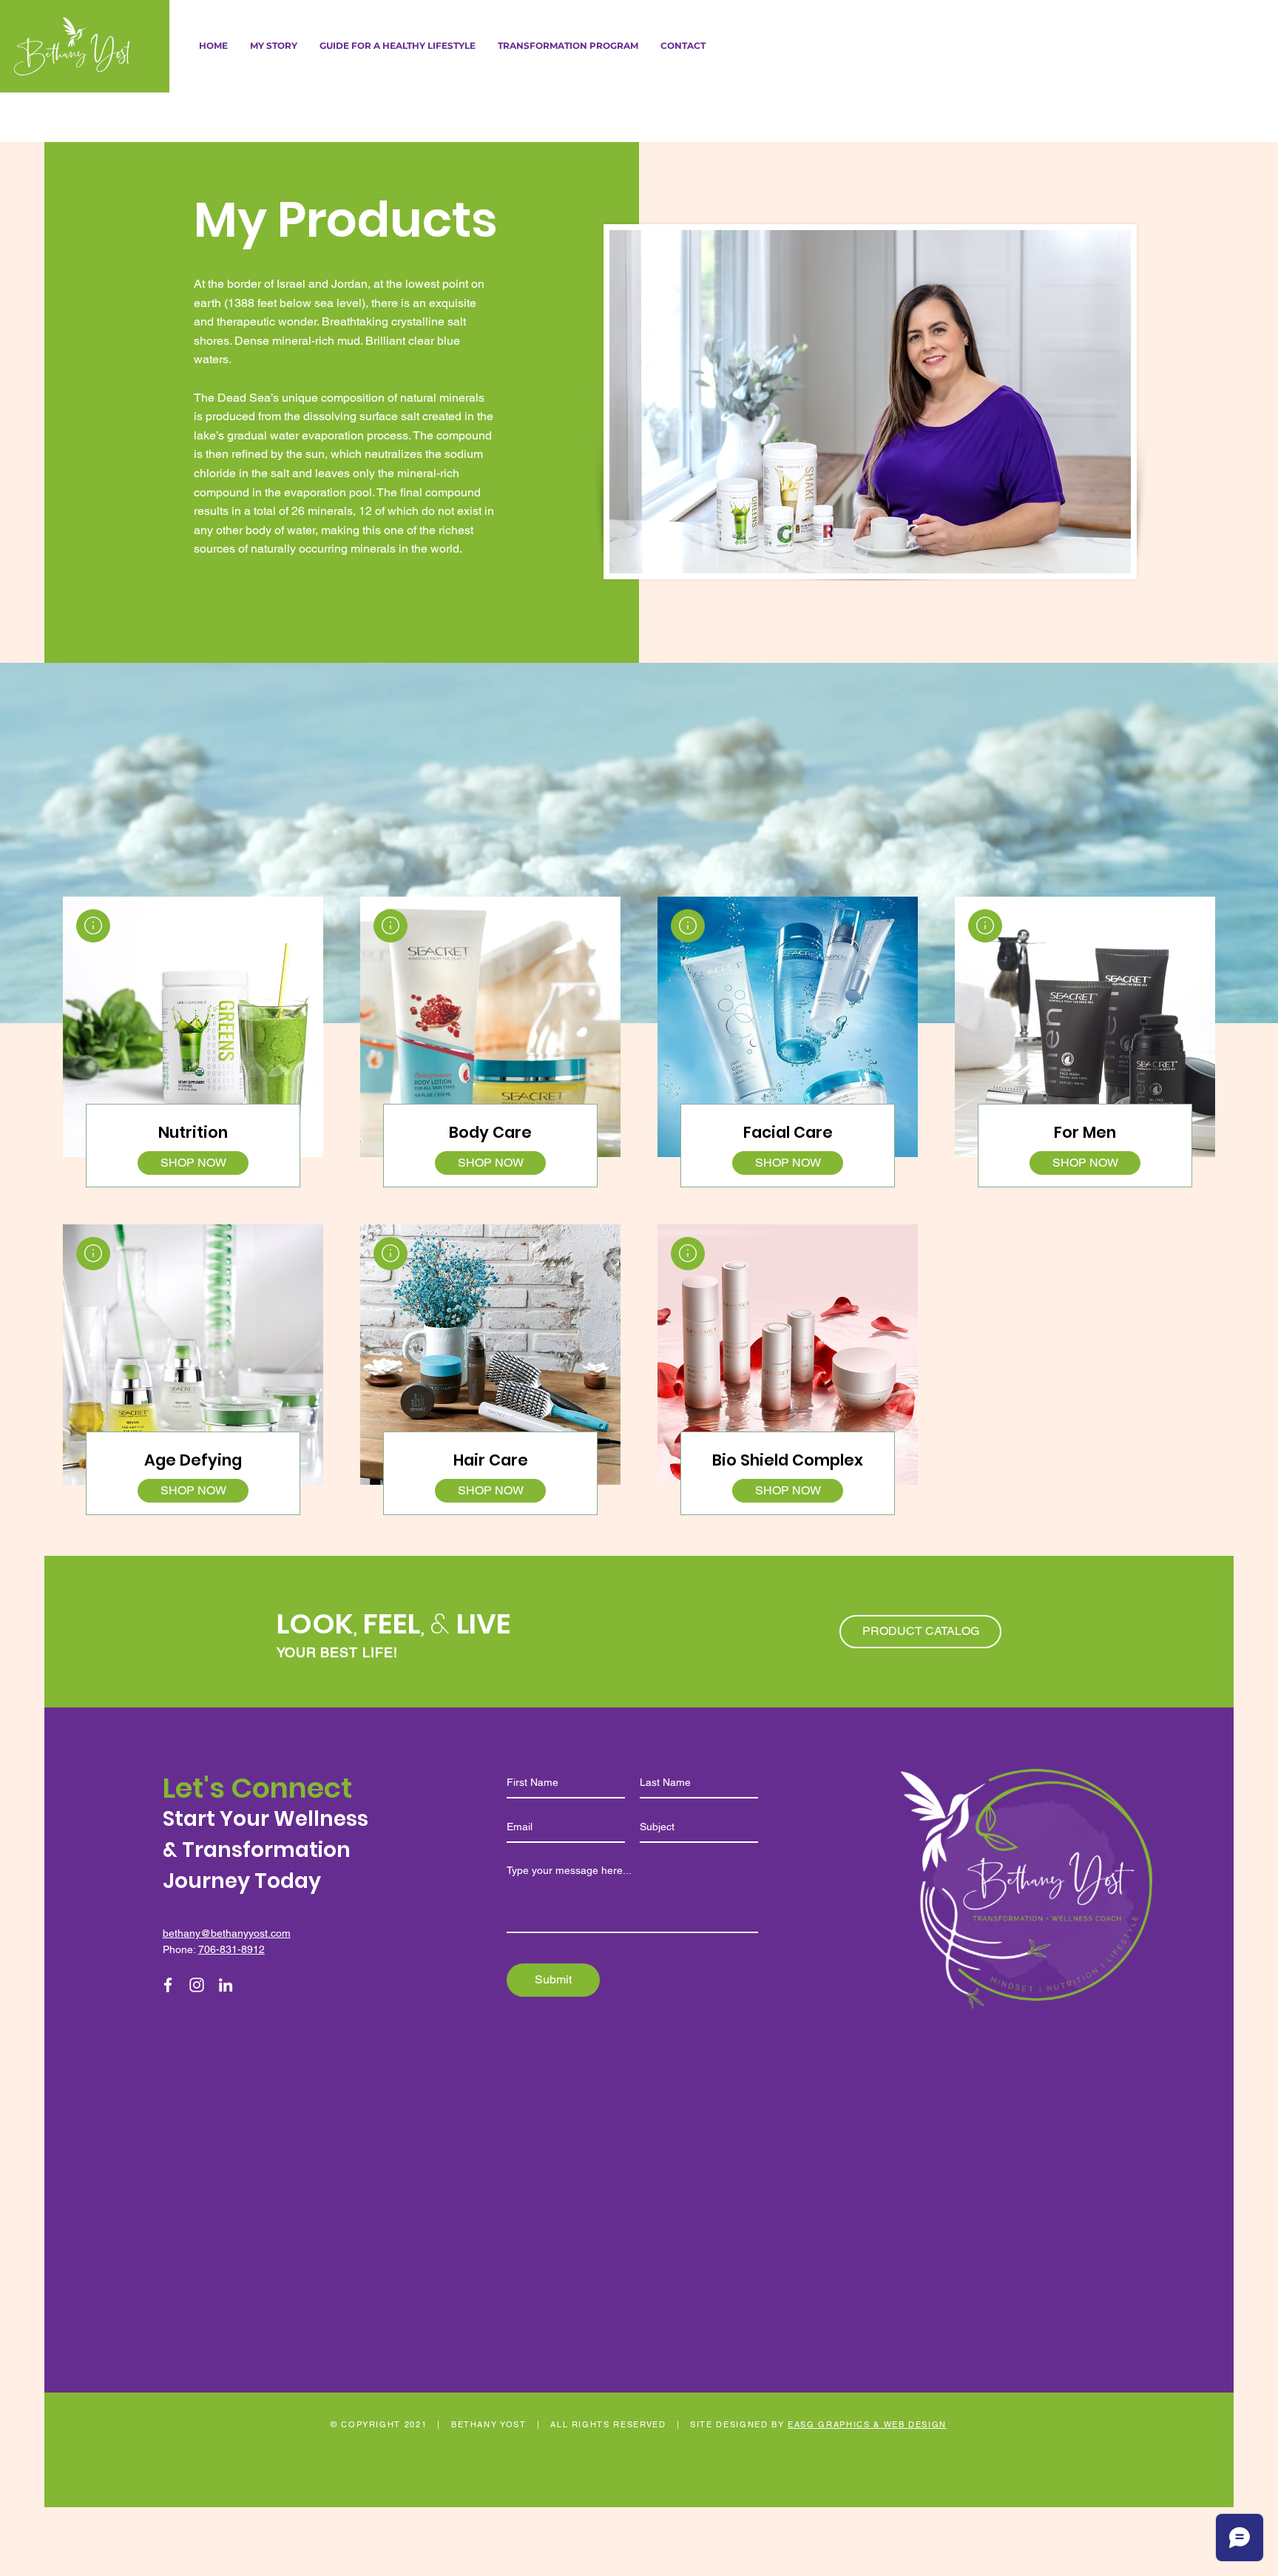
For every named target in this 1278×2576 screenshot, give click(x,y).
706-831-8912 (231, 1949)
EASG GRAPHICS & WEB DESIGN (867, 2424)
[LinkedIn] (226, 1985)
